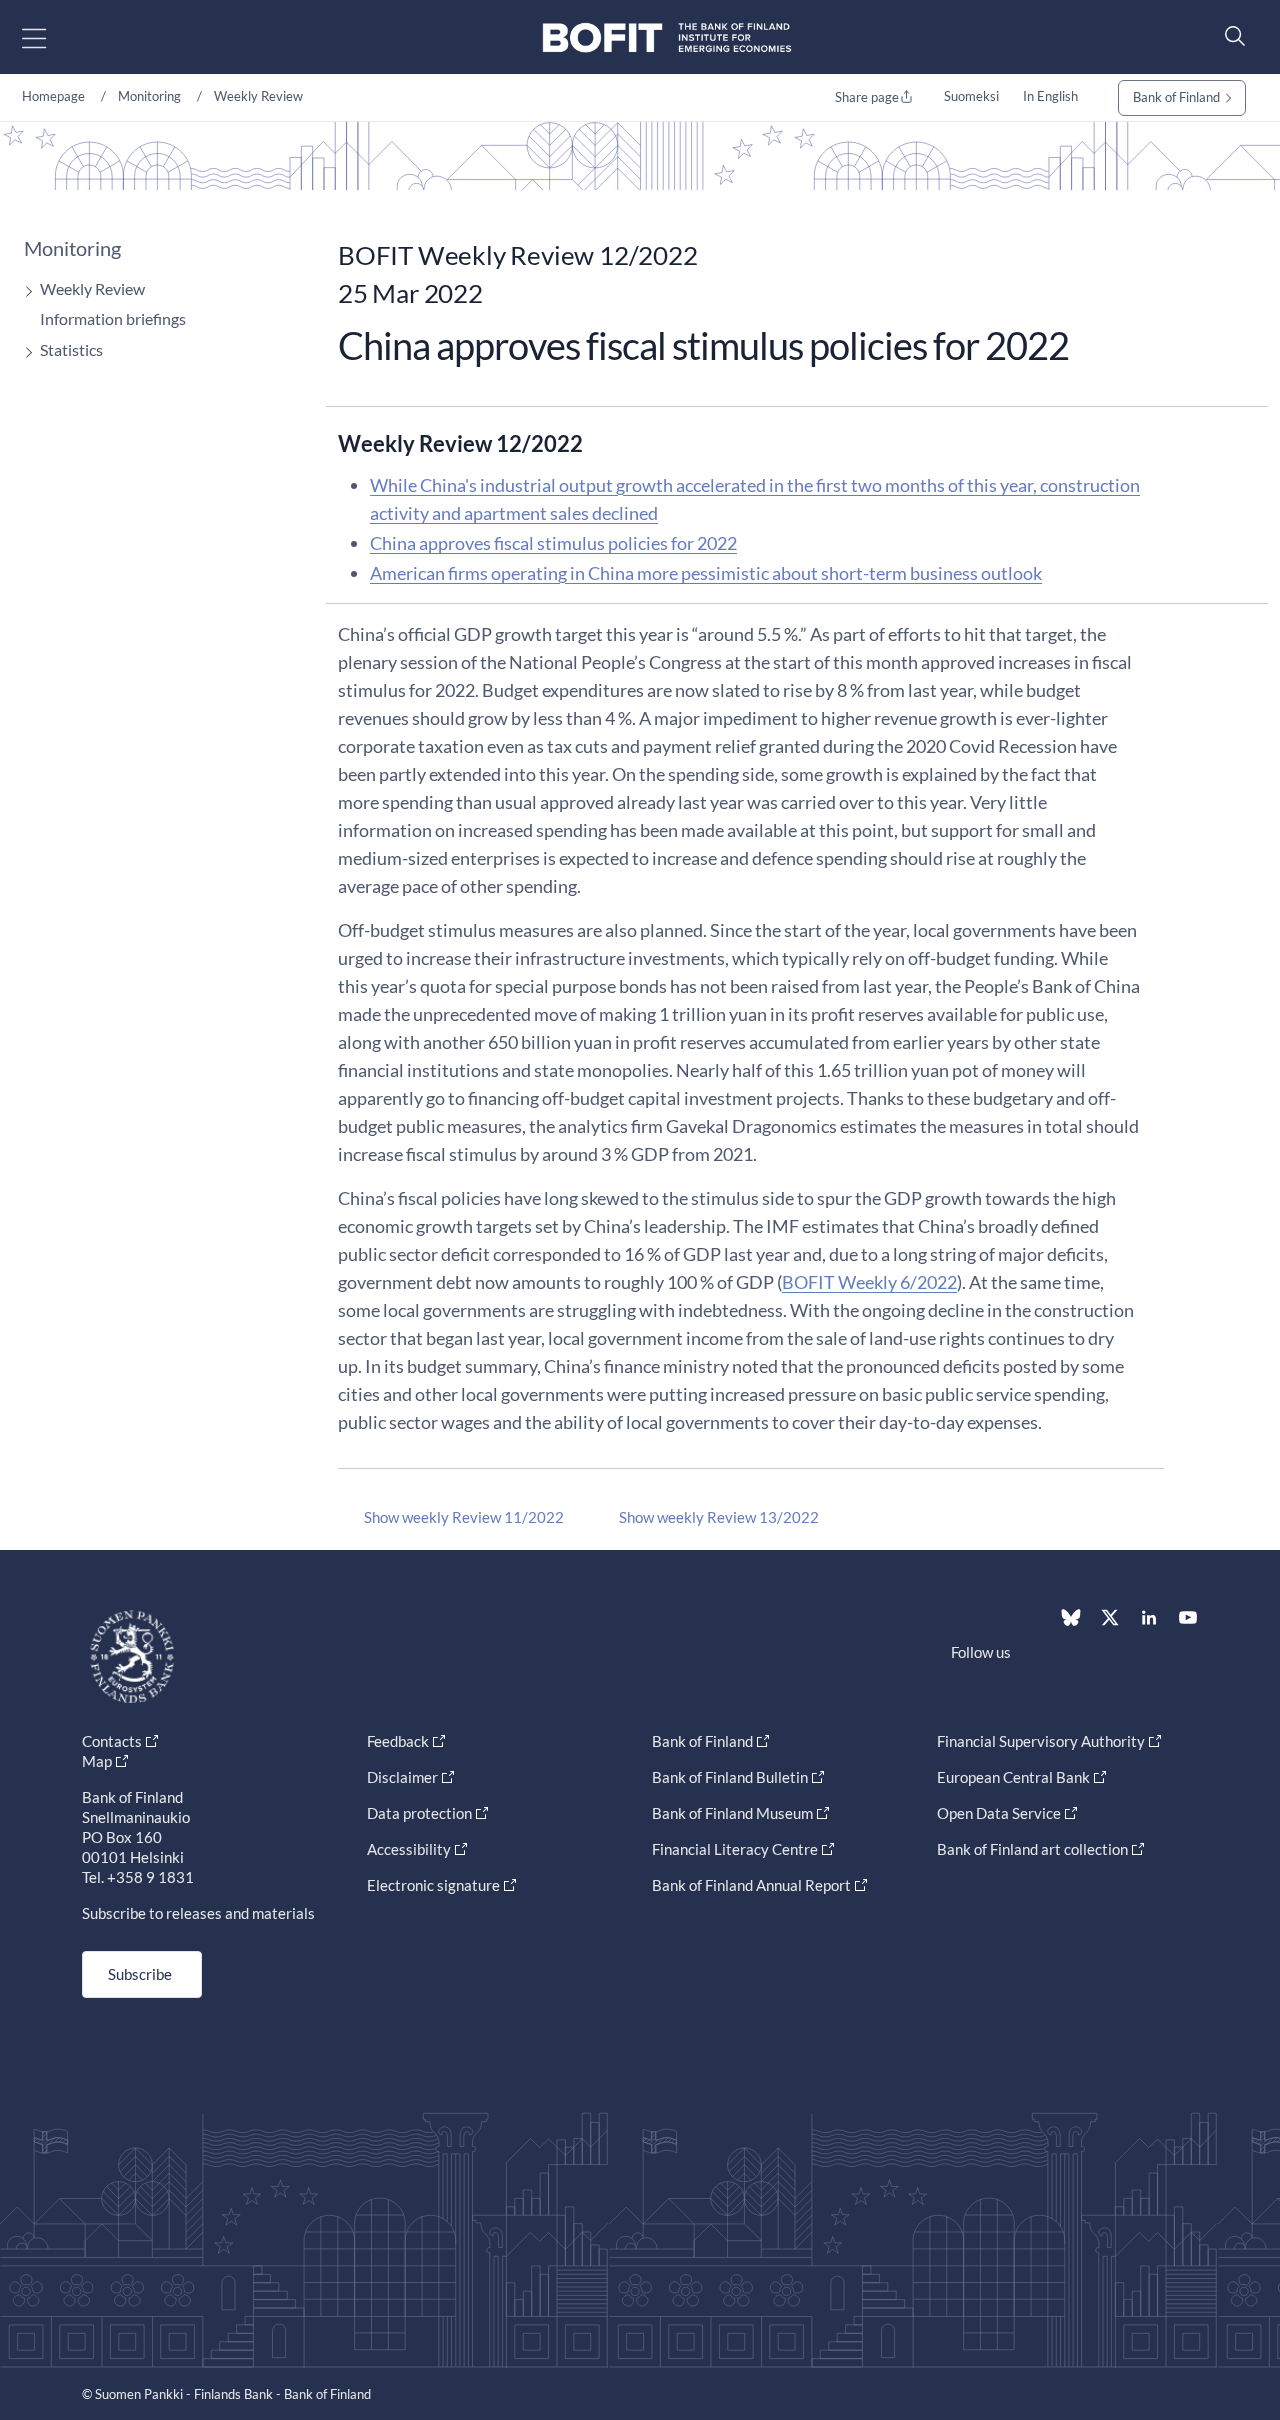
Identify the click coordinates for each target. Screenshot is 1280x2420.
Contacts (112, 1741)
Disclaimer (402, 1777)
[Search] (1230, 35)
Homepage (53, 96)
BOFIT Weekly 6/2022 (869, 1282)
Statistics (71, 349)
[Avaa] (24, 291)
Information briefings (113, 318)
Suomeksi (971, 96)
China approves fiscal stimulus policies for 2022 (553, 543)
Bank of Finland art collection (1032, 1849)
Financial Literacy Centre (735, 1849)
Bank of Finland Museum (732, 1813)
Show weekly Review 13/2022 (719, 1517)
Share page (867, 97)
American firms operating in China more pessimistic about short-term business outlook (706, 573)
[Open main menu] (51, 37)
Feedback (398, 1741)
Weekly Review (258, 96)
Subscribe (140, 1974)
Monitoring (149, 96)
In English (1050, 96)
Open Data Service (999, 1813)
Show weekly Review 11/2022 (464, 1517)
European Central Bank (1013, 1777)
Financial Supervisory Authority (1041, 1741)
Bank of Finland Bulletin (730, 1777)
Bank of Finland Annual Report (751, 1885)
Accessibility (409, 1849)
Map (97, 1761)
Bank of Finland (1176, 97)
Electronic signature (433, 1885)
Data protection (419, 1813)
